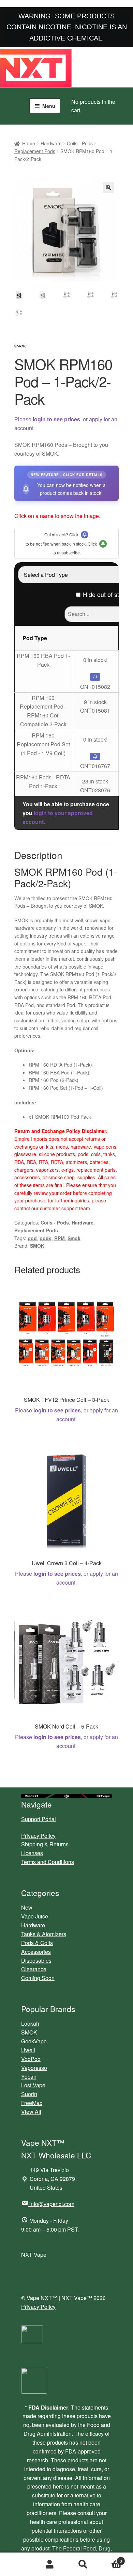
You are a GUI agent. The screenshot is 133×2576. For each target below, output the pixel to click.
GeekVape (34, 2041)
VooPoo (31, 2059)
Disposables (36, 1961)
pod (32, 1238)
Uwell (28, 2050)
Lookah (30, 2023)
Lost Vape (33, 2085)
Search (83, 2564)
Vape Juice (35, 1916)
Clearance (34, 1969)
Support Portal (39, 1819)
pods (46, 1238)
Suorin (29, 2094)
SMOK (37, 1246)
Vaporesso (34, 2068)
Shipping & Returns (45, 1844)
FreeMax (32, 2103)
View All (31, 2112)
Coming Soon (38, 1978)
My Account (50, 2564)
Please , (48, 419)
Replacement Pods (35, 151)
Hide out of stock (106, 594)
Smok (74, 1238)
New (27, 1907)
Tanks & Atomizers (44, 1934)
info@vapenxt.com (52, 2204)
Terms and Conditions (48, 1862)
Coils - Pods (80, 143)
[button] (108, 188)
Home (29, 143)
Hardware (51, 143)
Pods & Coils (37, 1943)
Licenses (32, 1853)
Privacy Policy (38, 1836)
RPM (60, 1238)
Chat (17, 2564)
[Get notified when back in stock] (95, 677)
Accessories (36, 1952)
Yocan (29, 2077)
